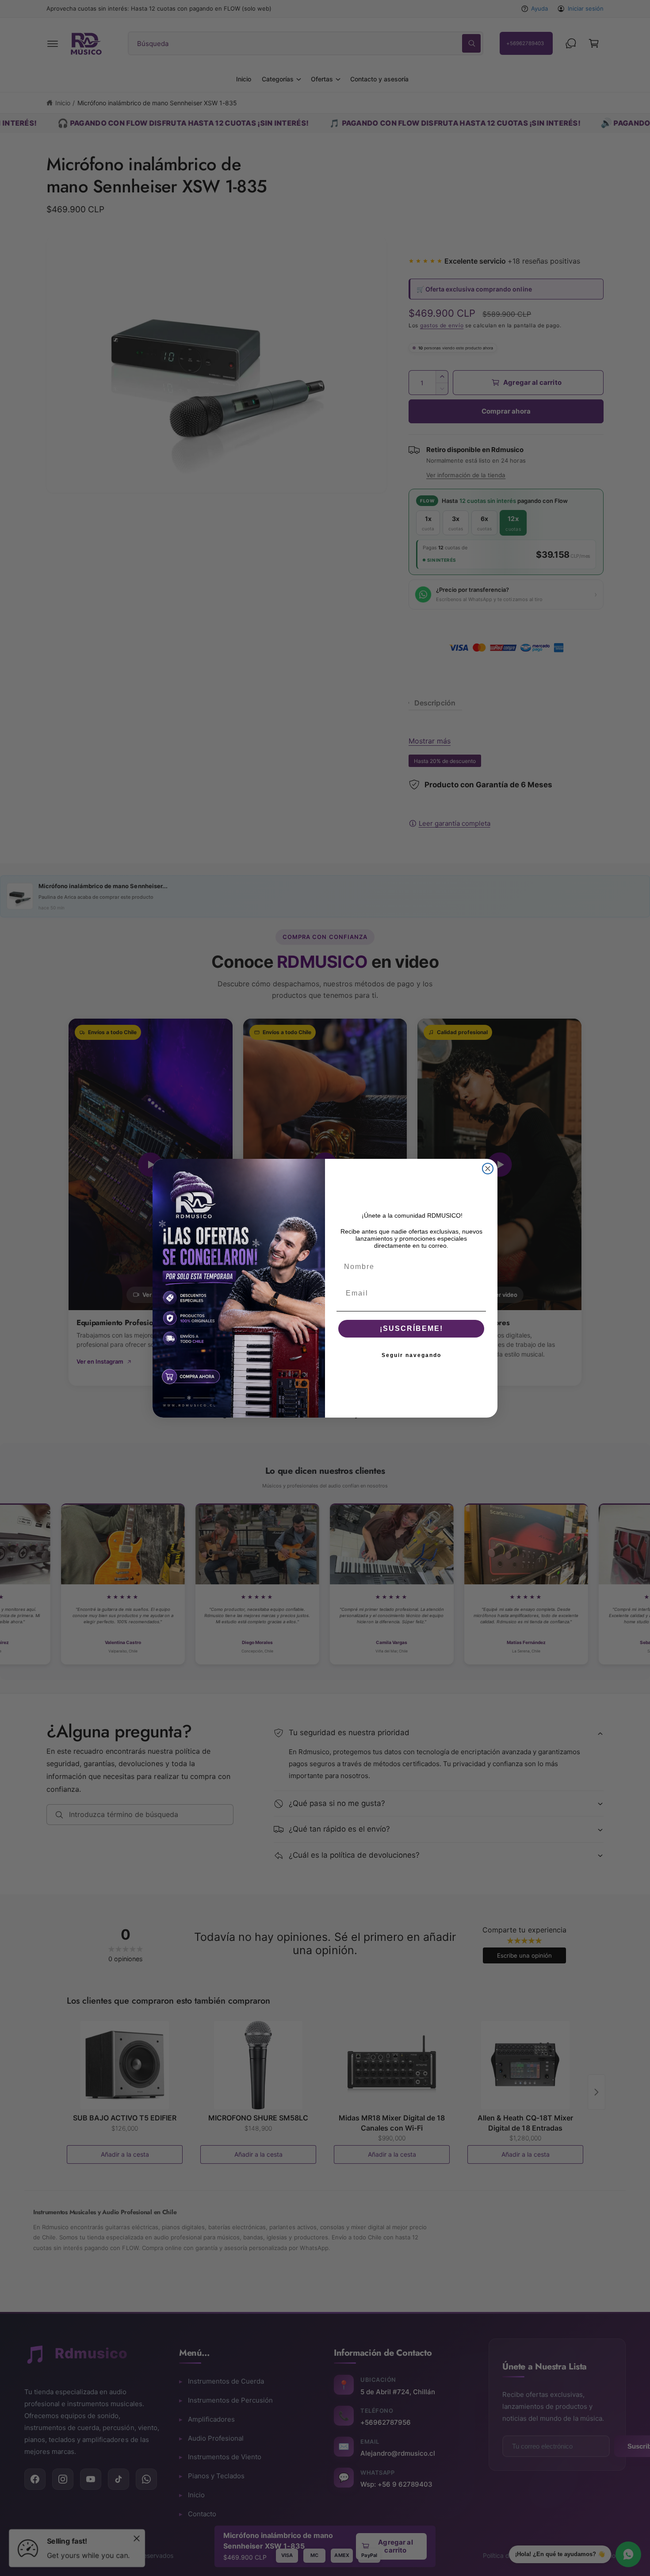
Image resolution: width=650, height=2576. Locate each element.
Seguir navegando (411, 1355)
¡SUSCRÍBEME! (411, 1328)
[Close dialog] (488, 1169)
